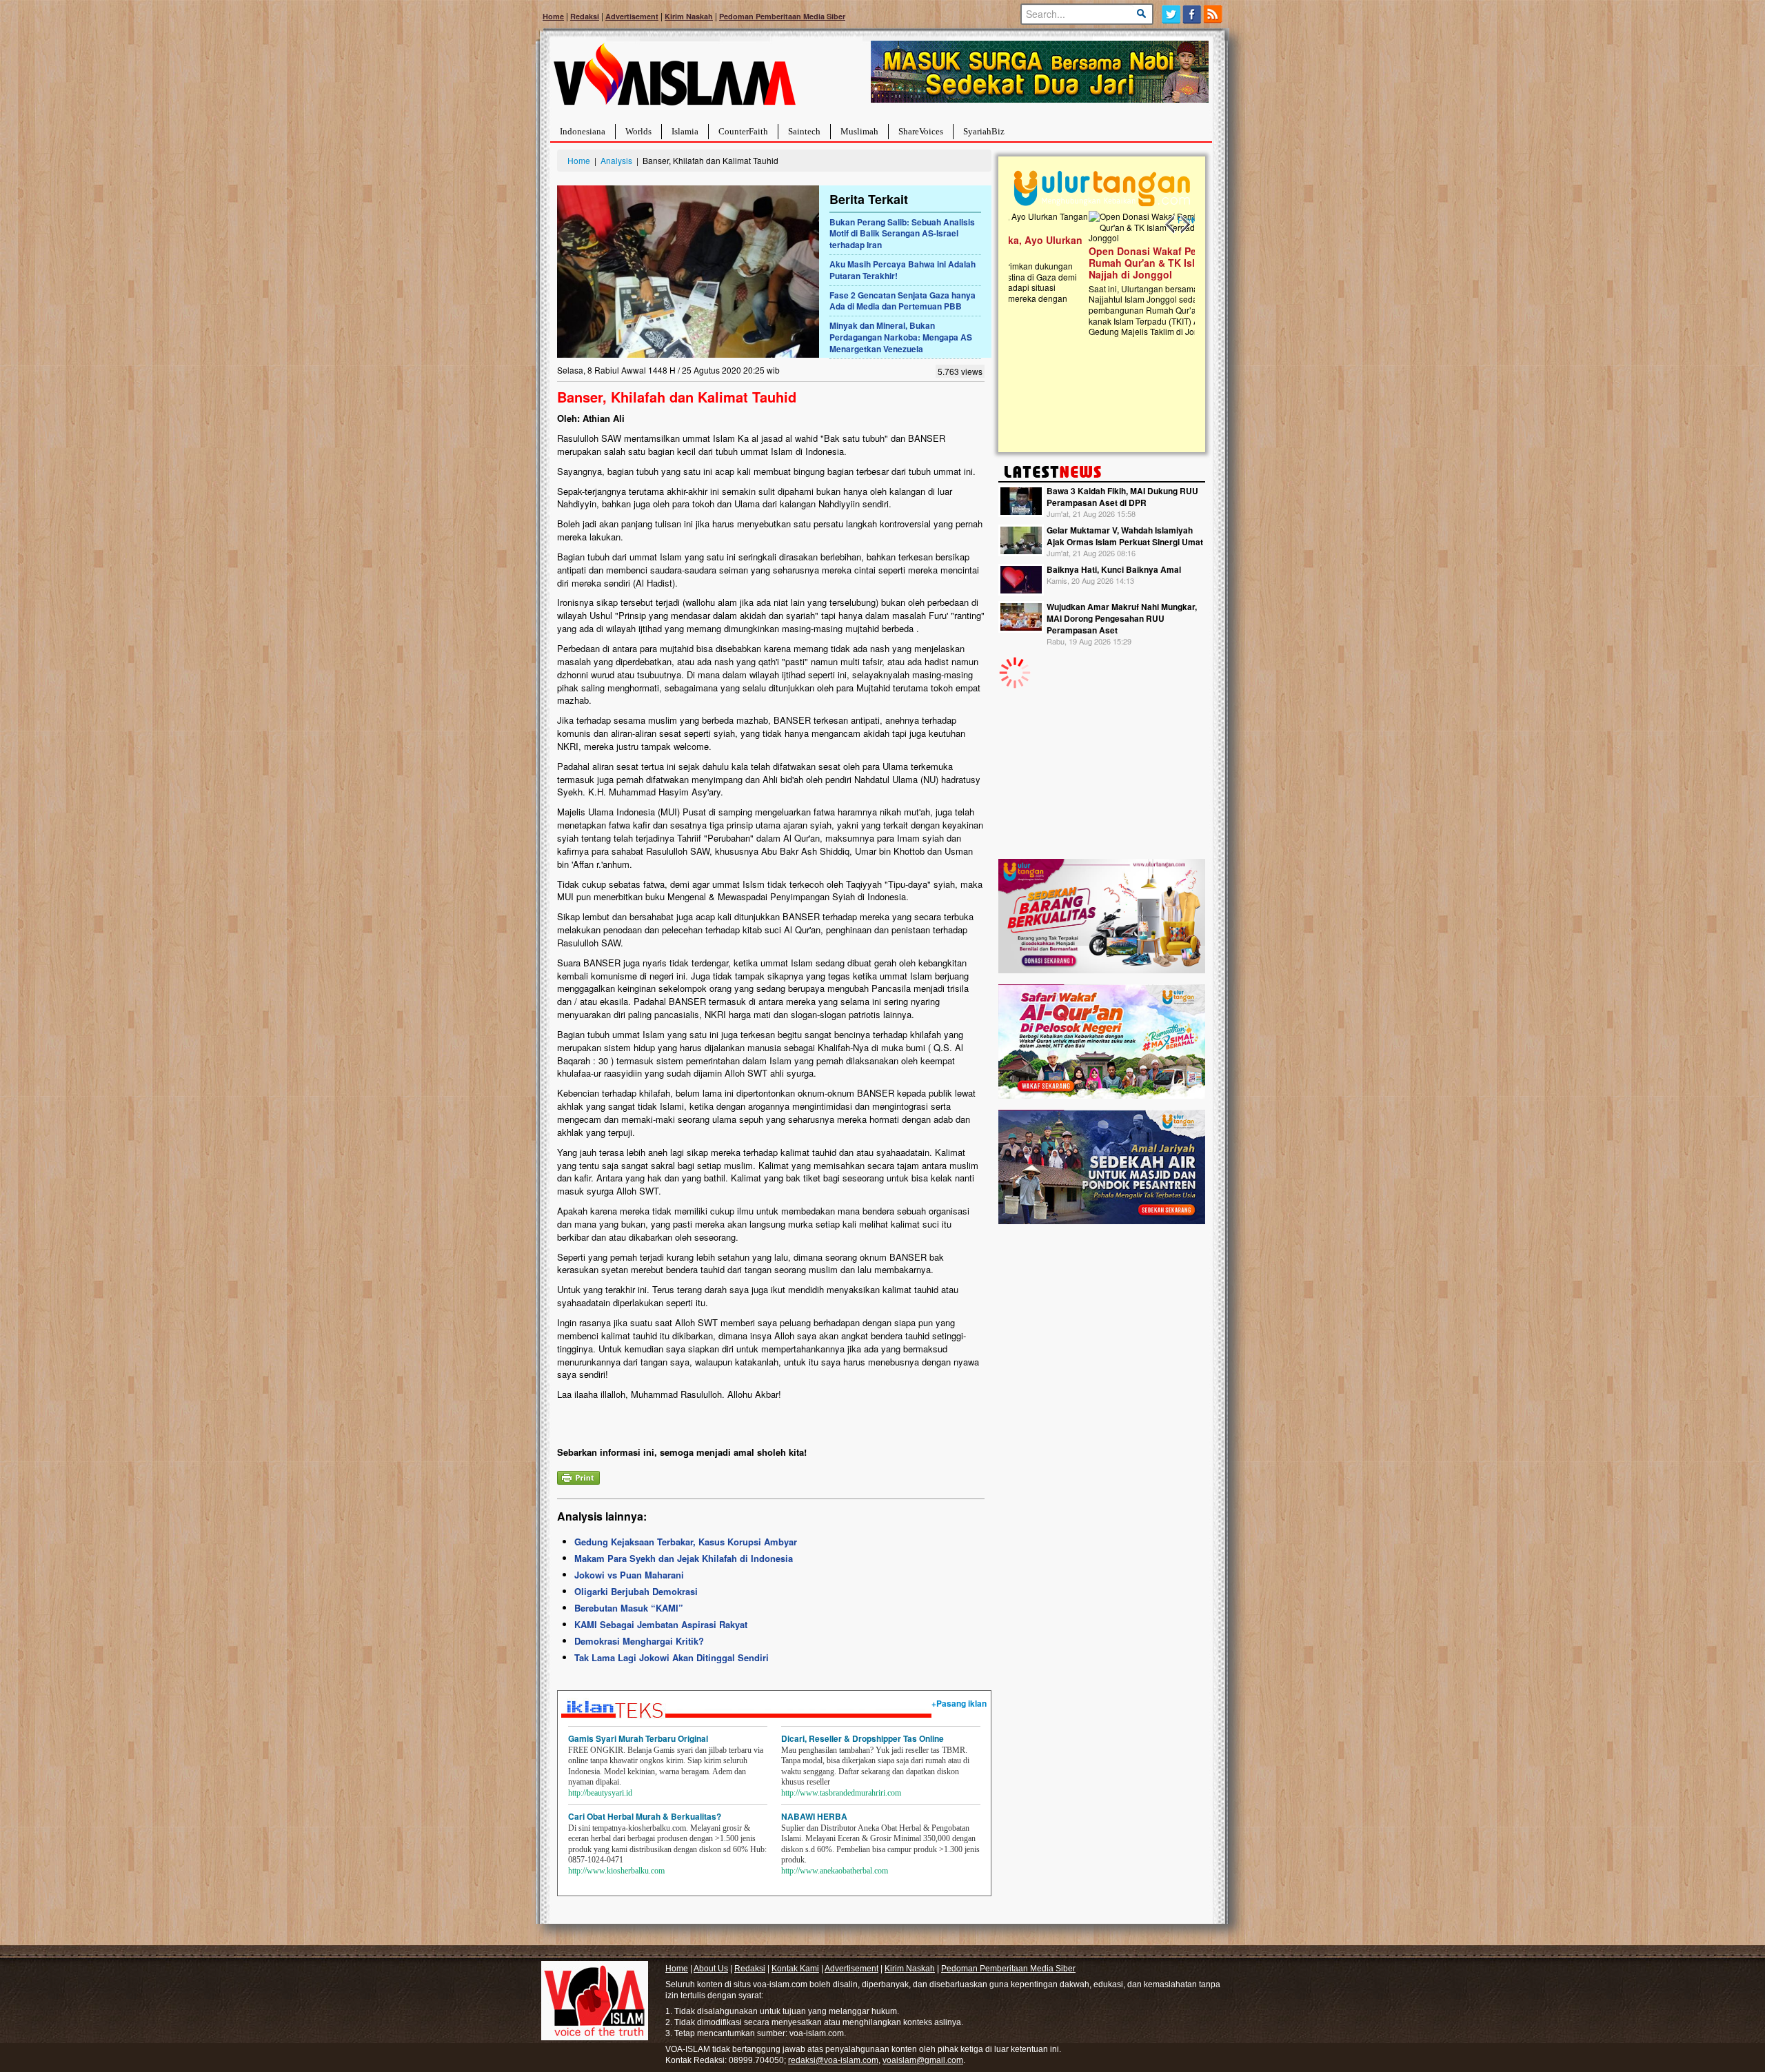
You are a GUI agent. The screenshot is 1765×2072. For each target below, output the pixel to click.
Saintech (804, 131)
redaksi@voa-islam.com (833, 2060)
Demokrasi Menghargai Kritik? (639, 1641)
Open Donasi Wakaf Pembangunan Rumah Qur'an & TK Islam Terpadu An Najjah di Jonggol (1097, 263)
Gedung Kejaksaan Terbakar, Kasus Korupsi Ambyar (686, 1542)
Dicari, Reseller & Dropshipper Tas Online (863, 1738)
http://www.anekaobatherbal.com (835, 1871)
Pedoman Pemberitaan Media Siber (782, 16)
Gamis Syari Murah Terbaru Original (638, 1738)
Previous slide (1171, 225)
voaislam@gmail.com (923, 2060)
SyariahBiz (984, 131)
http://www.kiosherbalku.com (616, 1871)
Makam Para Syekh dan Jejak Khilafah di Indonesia (684, 1558)
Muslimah (859, 131)
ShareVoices (921, 131)
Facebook (1192, 14)
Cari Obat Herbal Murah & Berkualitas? (645, 1816)
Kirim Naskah (689, 16)
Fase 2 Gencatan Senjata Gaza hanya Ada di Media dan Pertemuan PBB (902, 301)
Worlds (638, 131)
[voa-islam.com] (674, 80)
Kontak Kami (795, 1969)
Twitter (1171, 14)
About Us (711, 1969)
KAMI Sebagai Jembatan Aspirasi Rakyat (661, 1624)
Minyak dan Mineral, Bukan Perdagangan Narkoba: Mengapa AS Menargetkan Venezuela (901, 337)
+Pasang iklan (959, 1703)
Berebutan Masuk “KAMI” (629, 1608)
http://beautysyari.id (600, 1793)
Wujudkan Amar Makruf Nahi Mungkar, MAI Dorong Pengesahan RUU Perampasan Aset (1122, 618)
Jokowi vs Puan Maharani (629, 1575)
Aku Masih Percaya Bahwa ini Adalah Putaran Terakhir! (902, 270)
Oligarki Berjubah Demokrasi (636, 1591)
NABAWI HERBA (814, 1816)
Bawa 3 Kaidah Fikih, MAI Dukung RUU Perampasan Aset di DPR (1122, 497)
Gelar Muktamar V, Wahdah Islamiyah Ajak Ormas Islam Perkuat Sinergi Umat (1125, 536)
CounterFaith (743, 131)
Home (553, 16)
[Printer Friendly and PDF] (578, 1476)
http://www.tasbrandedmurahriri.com (841, 1793)
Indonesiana (583, 131)
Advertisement (632, 16)
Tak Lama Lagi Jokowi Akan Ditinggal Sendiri (672, 1657)
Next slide (1184, 225)
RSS (1214, 14)
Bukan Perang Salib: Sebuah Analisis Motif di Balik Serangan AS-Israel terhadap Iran (902, 234)
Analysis (616, 160)
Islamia (685, 131)
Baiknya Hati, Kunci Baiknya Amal (1114, 569)
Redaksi (585, 16)
